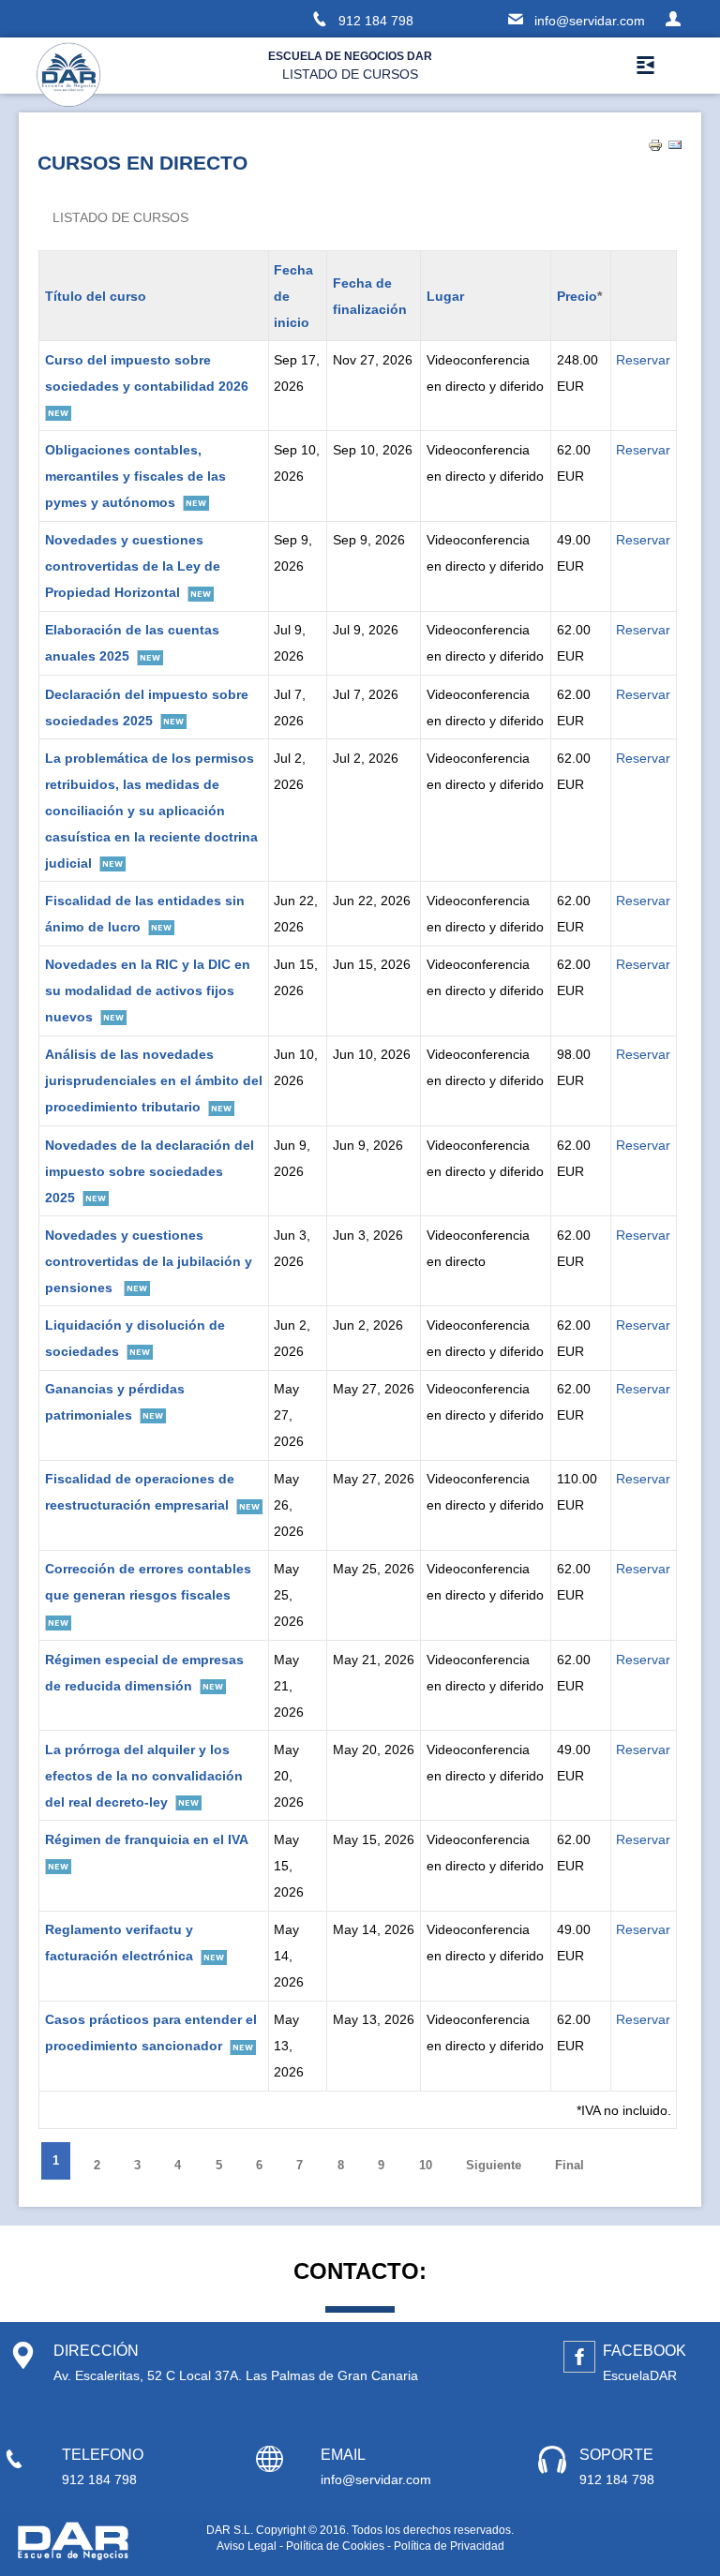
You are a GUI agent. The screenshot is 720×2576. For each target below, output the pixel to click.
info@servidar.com (590, 21)
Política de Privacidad (449, 2546)
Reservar (643, 360)
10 (426, 2165)
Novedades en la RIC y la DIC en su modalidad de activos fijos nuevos (148, 990)
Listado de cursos (120, 217)
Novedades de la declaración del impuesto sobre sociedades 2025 (150, 1171)
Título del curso (96, 296)
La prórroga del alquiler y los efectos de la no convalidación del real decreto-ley (144, 1776)
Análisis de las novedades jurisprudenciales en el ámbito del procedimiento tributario (154, 1080)
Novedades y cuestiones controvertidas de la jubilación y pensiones (149, 1261)
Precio (577, 296)
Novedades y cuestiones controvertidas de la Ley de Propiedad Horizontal (133, 566)
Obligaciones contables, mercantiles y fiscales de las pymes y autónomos (135, 476)
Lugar (445, 296)
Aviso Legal (247, 2546)
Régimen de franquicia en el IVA (147, 1839)
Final (570, 2165)
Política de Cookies (335, 2546)
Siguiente (494, 2165)
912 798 (376, 21)
